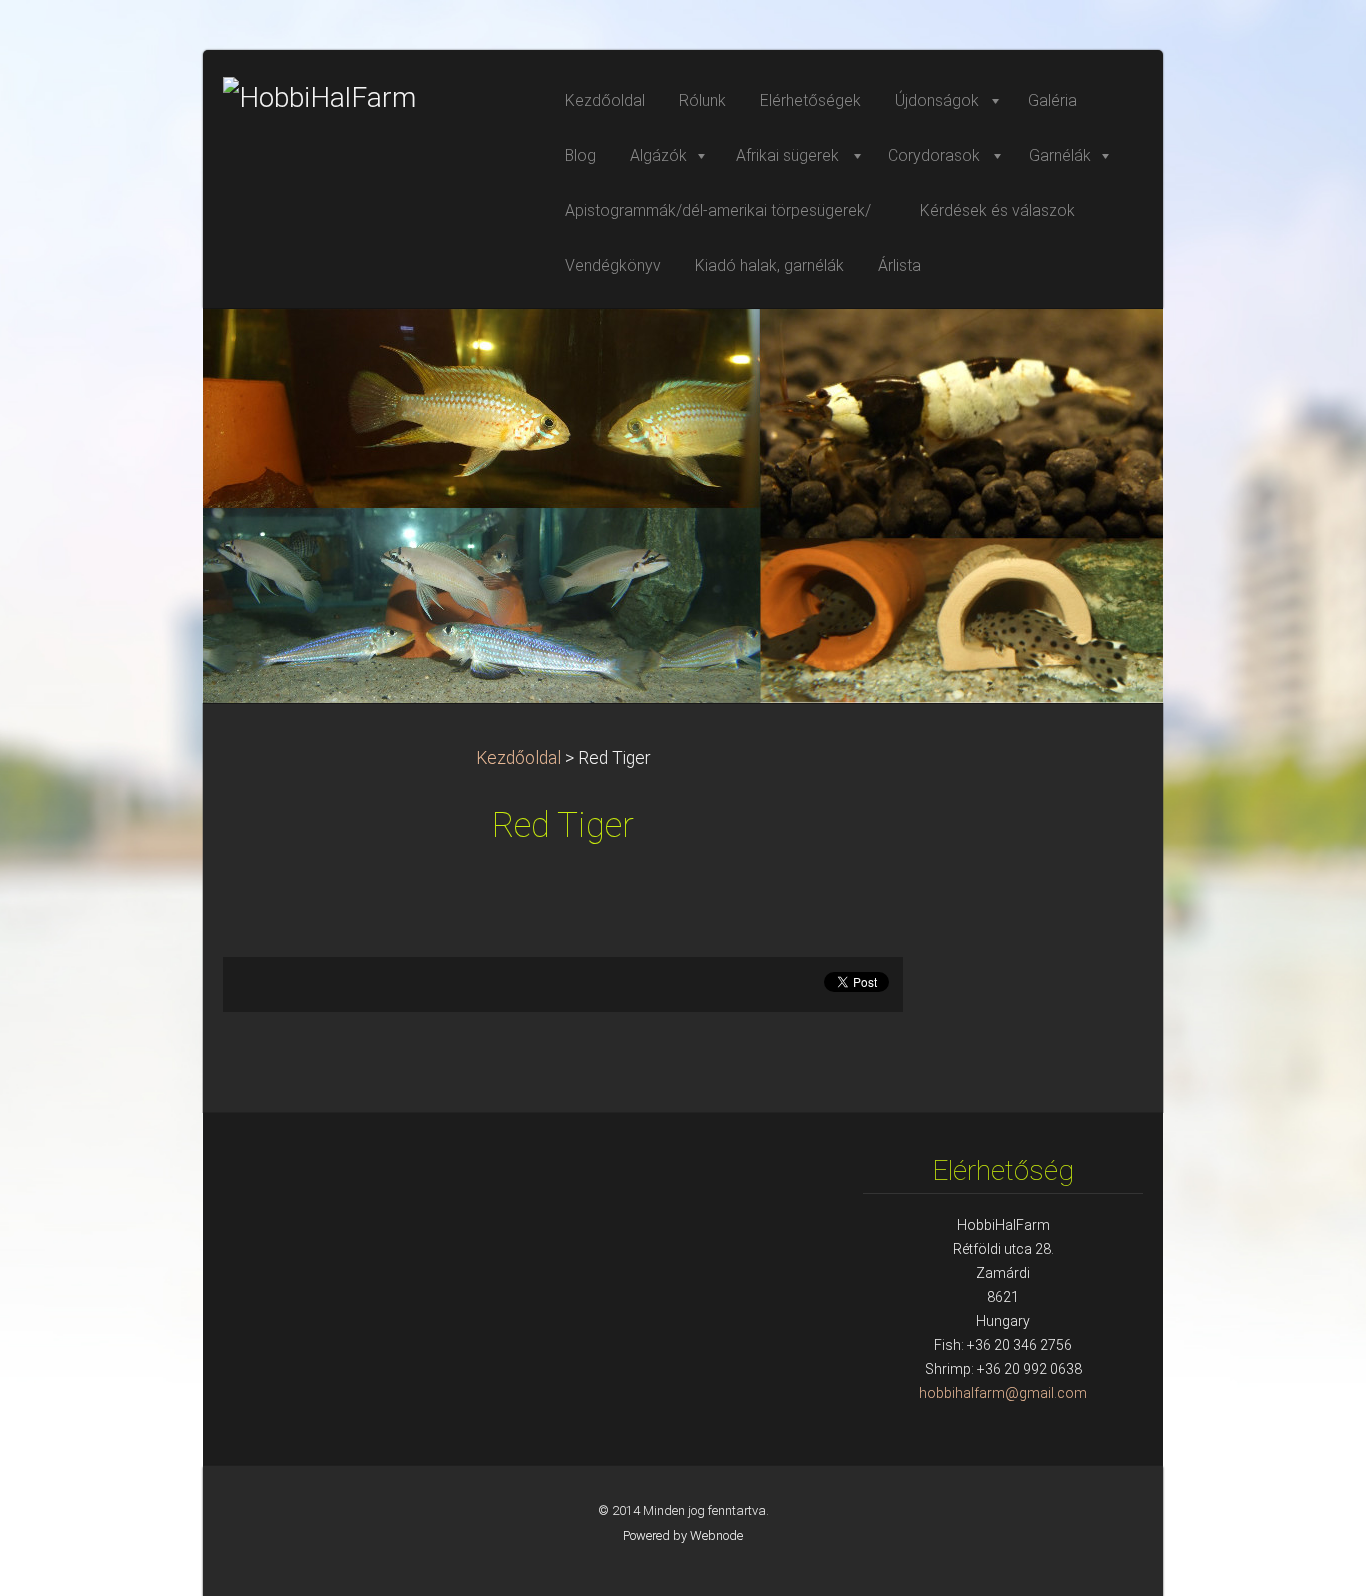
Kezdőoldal (518, 758)
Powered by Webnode (683, 1535)
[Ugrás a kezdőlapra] (373, 98)
